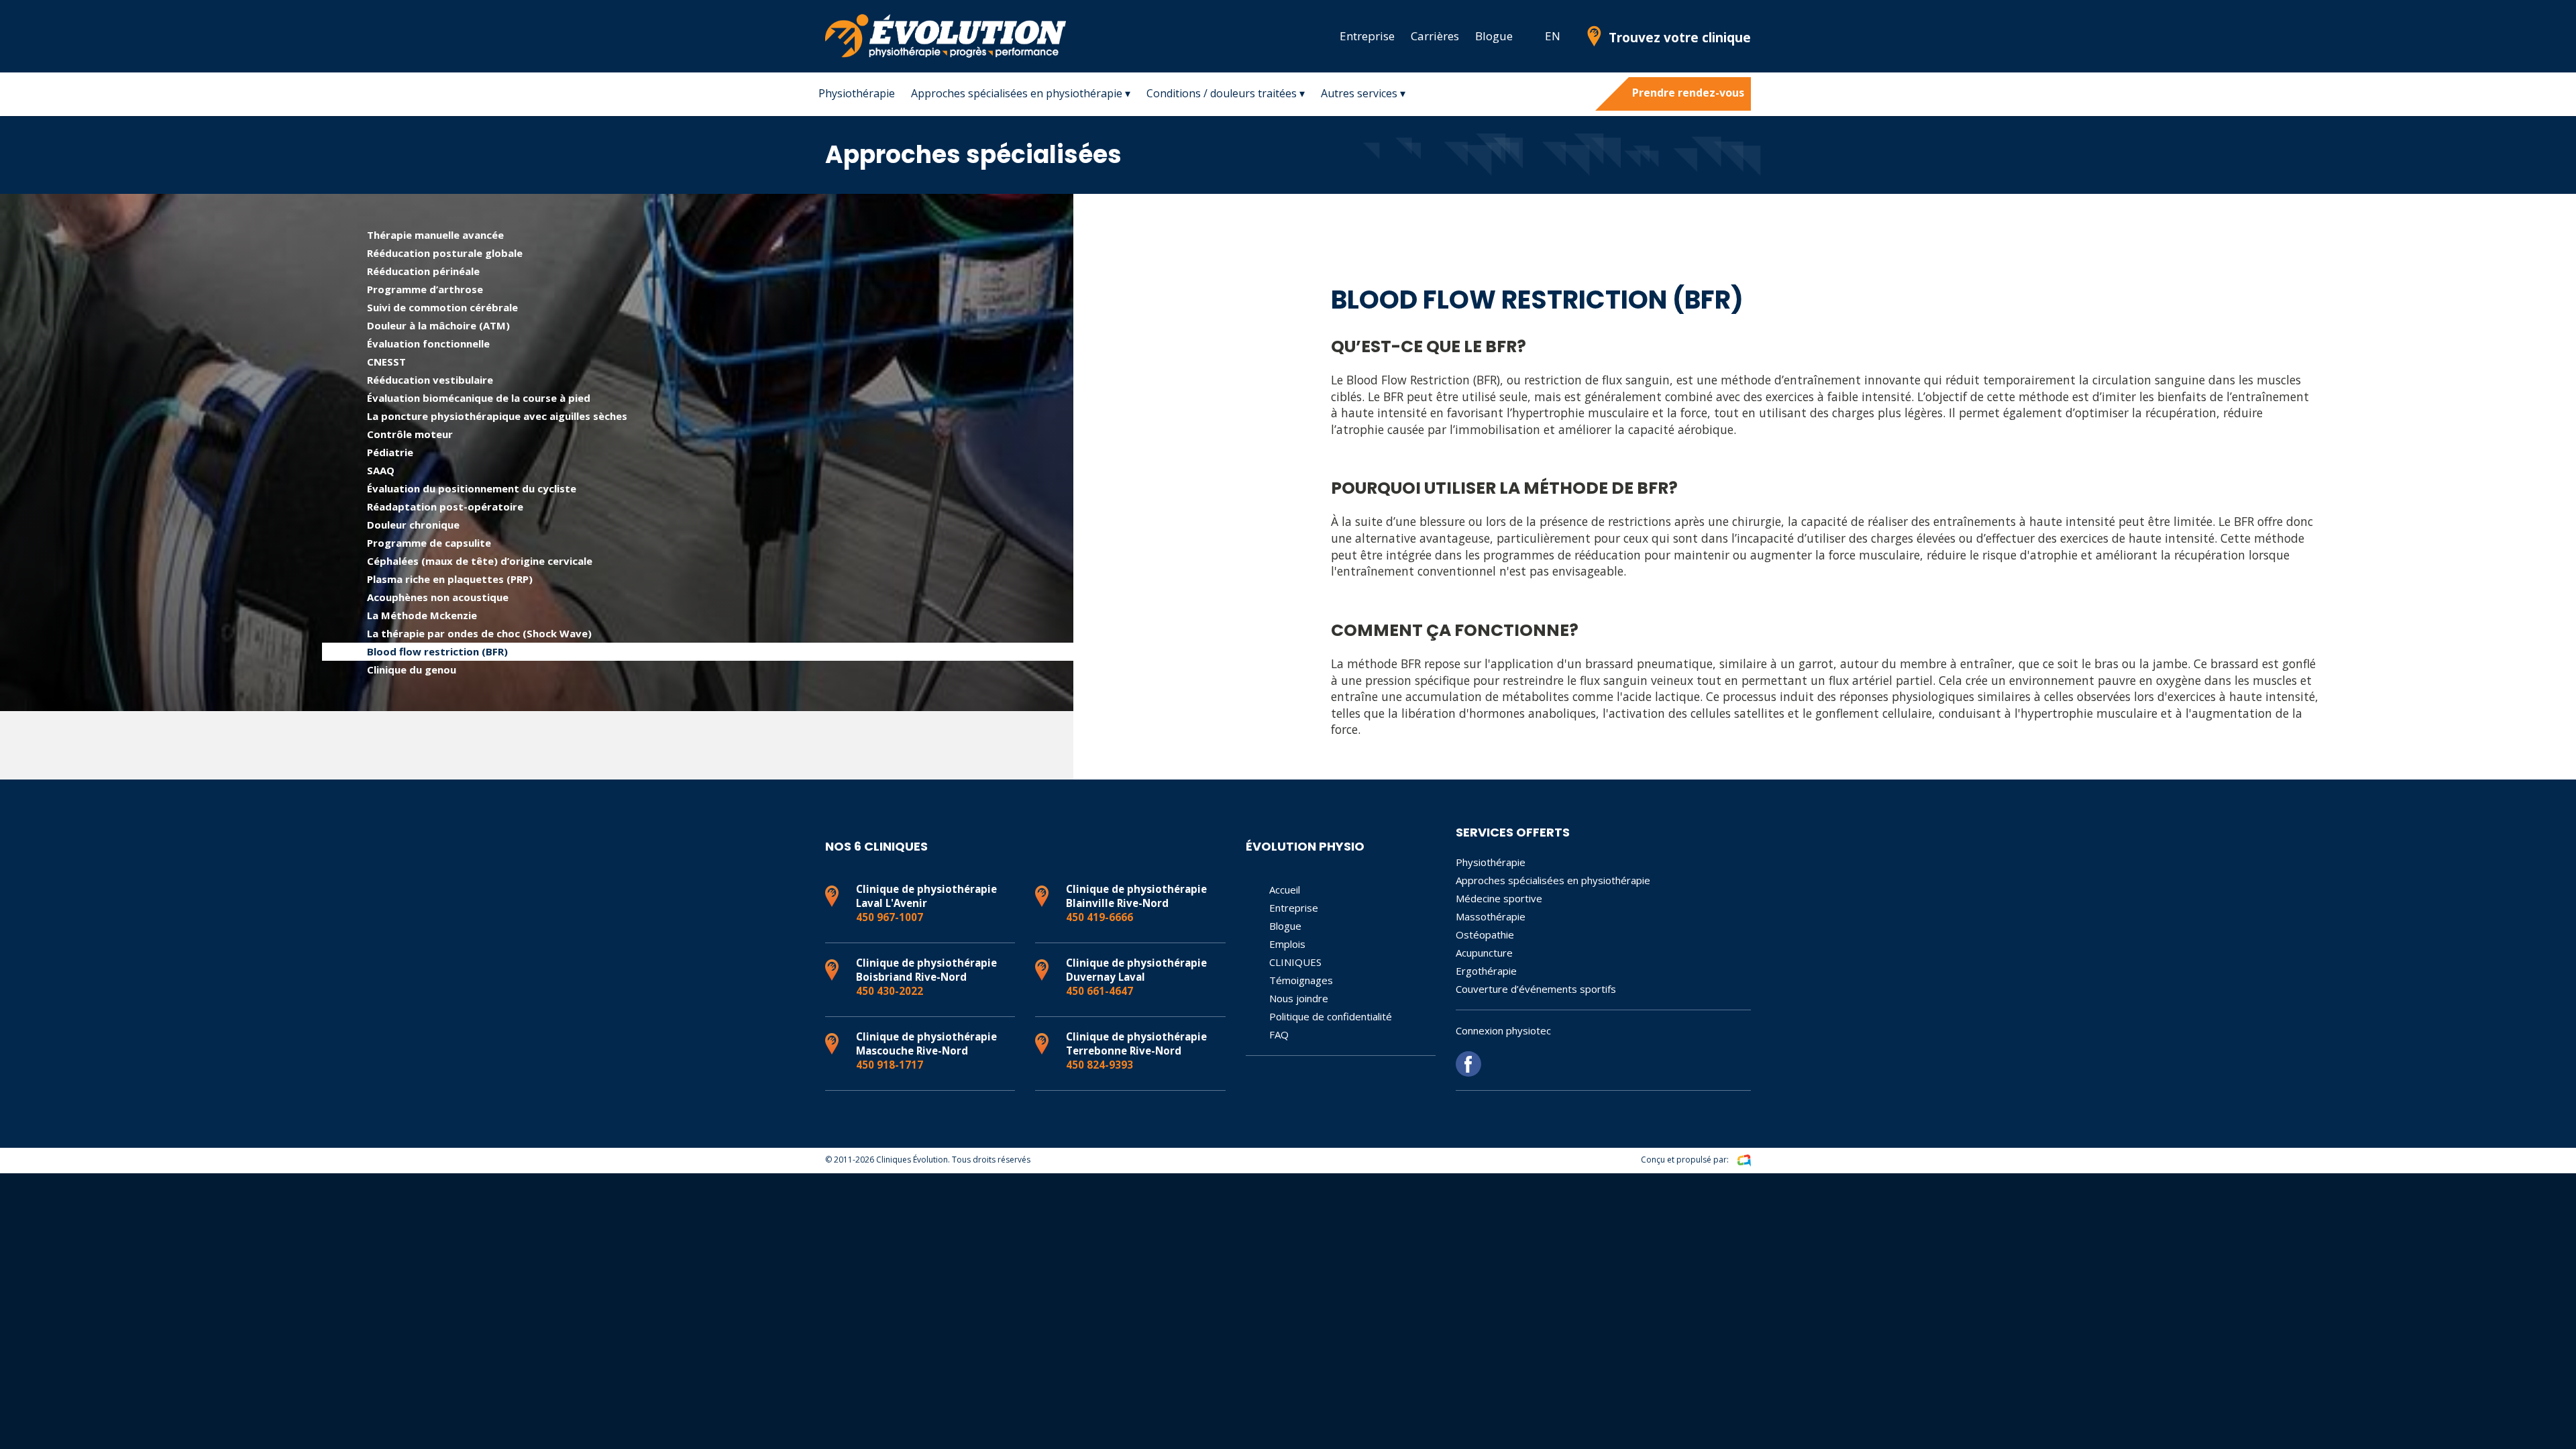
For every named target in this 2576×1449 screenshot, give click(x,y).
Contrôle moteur (410, 434)
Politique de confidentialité (1331, 1016)
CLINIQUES (1295, 962)
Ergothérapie (1486, 971)
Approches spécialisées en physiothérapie (1553, 880)
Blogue (1494, 36)
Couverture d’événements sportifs (1536, 989)
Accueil (1285, 890)
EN (1553, 36)
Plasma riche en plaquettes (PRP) (450, 579)
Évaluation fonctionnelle (428, 343)
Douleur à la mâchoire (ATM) (438, 325)
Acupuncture (1484, 953)
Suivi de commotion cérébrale (442, 307)
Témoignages (1301, 980)
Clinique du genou (412, 669)
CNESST (386, 362)
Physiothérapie (857, 93)
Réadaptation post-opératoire (445, 506)
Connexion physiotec (1503, 1030)
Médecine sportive (1499, 898)
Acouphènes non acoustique (438, 597)
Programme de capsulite (429, 543)
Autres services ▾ (1363, 93)
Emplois (1287, 944)
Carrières (1435, 36)
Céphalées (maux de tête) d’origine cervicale (480, 561)
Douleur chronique (413, 525)
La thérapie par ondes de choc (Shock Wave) (479, 633)
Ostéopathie (1485, 934)
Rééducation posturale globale (445, 253)
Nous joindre (1299, 998)
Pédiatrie (390, 452)
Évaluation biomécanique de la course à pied (479, 398)
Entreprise (1367, 36)
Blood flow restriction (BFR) (437, 651)
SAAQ (381, 470)
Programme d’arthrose (425, 289)
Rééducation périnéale (423, 271)
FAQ (1279, 1034)
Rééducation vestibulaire (430, 380)
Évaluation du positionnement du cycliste (472, 488)
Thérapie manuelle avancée (435, 235)
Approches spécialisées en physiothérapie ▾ (1021, 93)
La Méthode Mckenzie (422, 615)
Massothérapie (1491, 916)
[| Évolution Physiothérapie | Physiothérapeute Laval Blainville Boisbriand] (1529, 36)
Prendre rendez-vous (1688, 93)
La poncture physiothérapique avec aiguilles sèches (497, 416)
